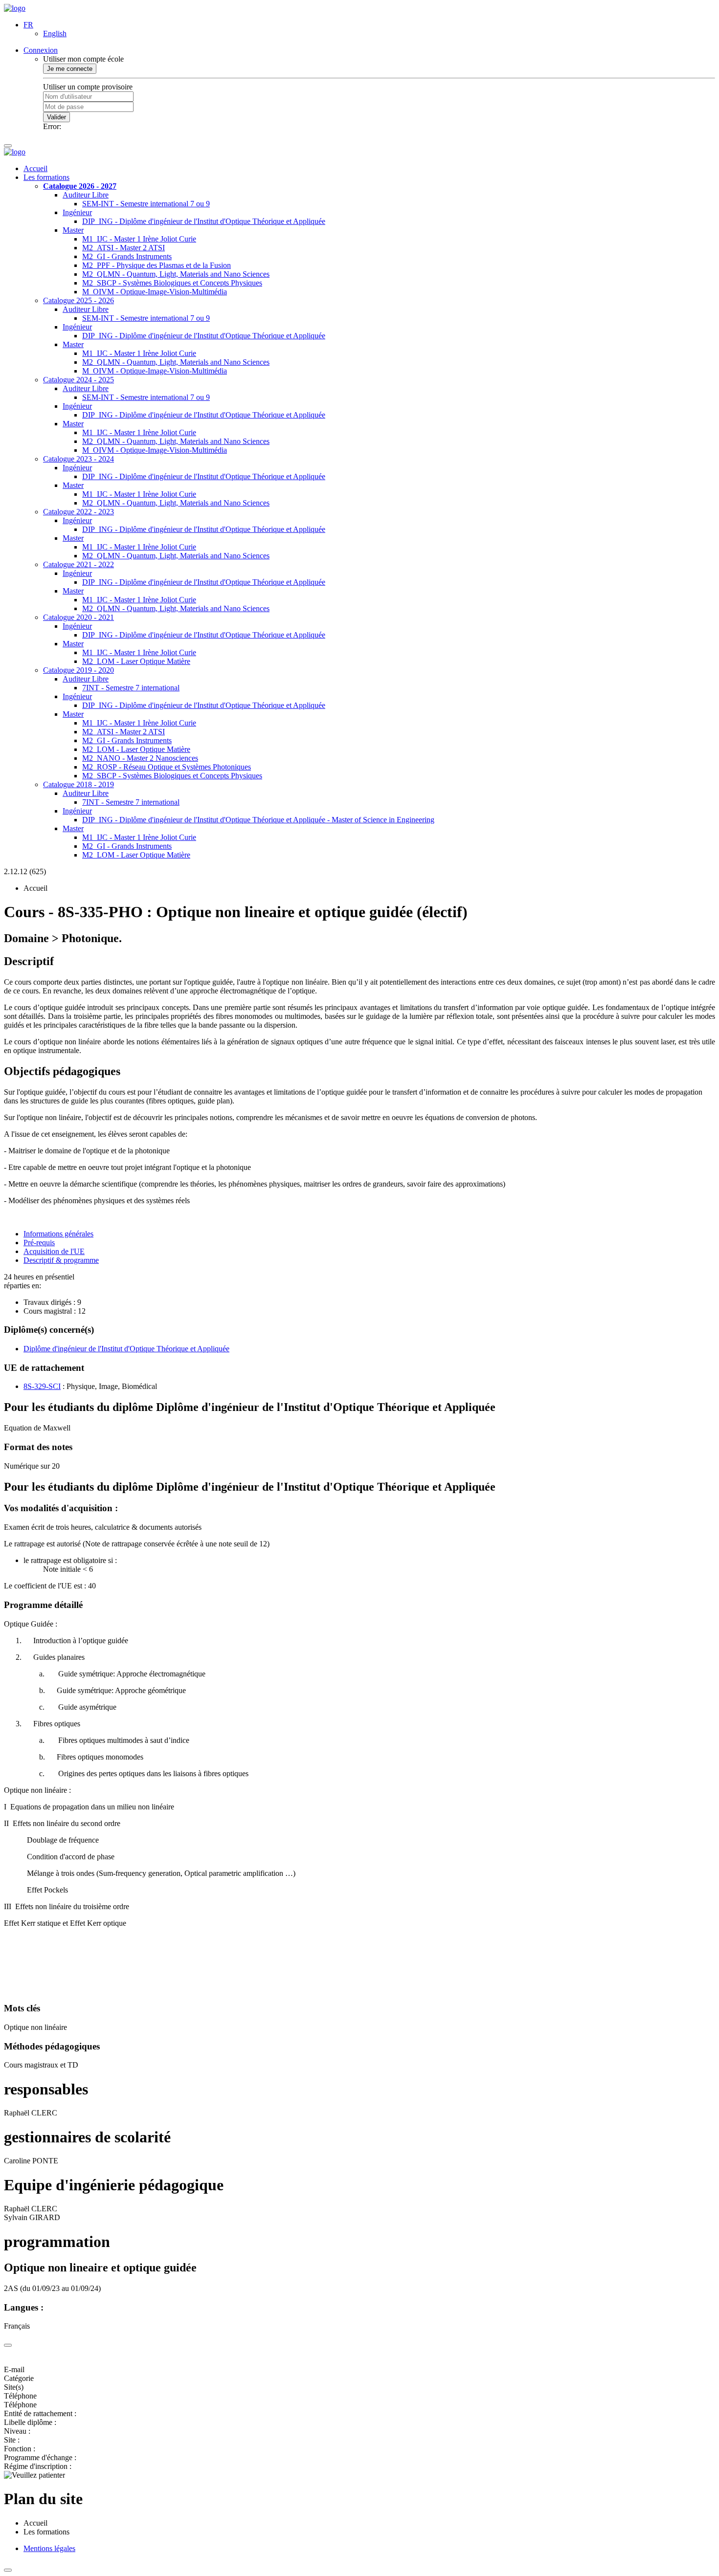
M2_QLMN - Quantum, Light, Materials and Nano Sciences (176, 274)
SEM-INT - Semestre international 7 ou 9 (146, 204)
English (55, 33)
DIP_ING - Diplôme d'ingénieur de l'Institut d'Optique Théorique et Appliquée (204, 221)
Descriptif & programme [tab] (61, 1260)
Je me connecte (70, 69)
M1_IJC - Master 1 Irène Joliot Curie (139, 239)
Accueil (35, 168)
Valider (56, 117)
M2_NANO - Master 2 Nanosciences (140, 758)
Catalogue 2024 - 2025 (79, 380)
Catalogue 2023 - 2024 (79, 459)
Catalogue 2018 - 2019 (79, 784)
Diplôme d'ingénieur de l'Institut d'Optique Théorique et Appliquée (126, 1349)
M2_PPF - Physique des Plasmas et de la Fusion (157, 265)
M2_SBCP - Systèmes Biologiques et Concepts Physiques (172, 283)
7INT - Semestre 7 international (131, 688)
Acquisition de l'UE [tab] (54, 1251)
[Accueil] (15, 8)
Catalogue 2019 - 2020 (79, 670)
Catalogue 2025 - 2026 (79, 300)
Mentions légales (49, 2548)
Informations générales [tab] (58, 1234)
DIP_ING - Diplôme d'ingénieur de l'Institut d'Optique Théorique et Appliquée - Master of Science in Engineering (258, 820)
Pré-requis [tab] (39, 1243)
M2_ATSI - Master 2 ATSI (124, 248)
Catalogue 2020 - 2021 (79, 617)
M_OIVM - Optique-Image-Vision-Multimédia (155, 292)
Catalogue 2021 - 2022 (79, 564)
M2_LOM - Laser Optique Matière (136, 661)
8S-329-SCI (42, 1386)
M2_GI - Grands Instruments (127, 256)
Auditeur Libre (86, 195)
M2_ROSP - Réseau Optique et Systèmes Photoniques (167, 767)
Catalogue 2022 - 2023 (79, 512)
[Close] (8, 2345)
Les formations (46, 177)
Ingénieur (77, 212)
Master (73, 230)
